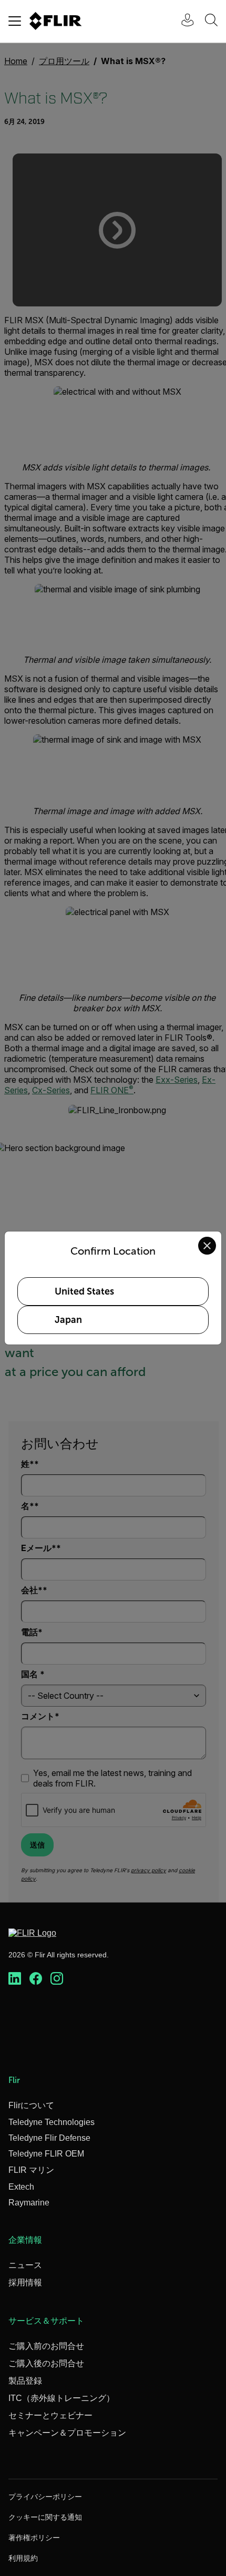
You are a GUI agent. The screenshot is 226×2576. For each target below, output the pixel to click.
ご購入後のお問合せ (46, 2363)
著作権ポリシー (34, 2538)
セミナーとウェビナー (50, 2415)
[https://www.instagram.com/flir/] (57, 1979)
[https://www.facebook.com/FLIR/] (36, 1979)
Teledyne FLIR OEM (46, 2154)
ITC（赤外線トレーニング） (61, 2398)
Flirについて (31, 2105)
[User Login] (182, 21)
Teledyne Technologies (52, 2122)
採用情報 (25, 2282)
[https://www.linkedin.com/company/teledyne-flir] (15, 1979)
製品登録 (25, 2381)
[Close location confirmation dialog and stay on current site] (207, 1246)
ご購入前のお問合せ (46, 2346)
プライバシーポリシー (45, 2497)
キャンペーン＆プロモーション (67, 2433)
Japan (68, 1320)
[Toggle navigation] (15, 21)
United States (84, 1291)
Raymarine (29, 2203)
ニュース (25, 2265)
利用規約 (23, 2558)
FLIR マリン (31, 2170)
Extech (21, 2187)
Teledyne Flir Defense (49, 2138)
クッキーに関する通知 (45, 2517)
